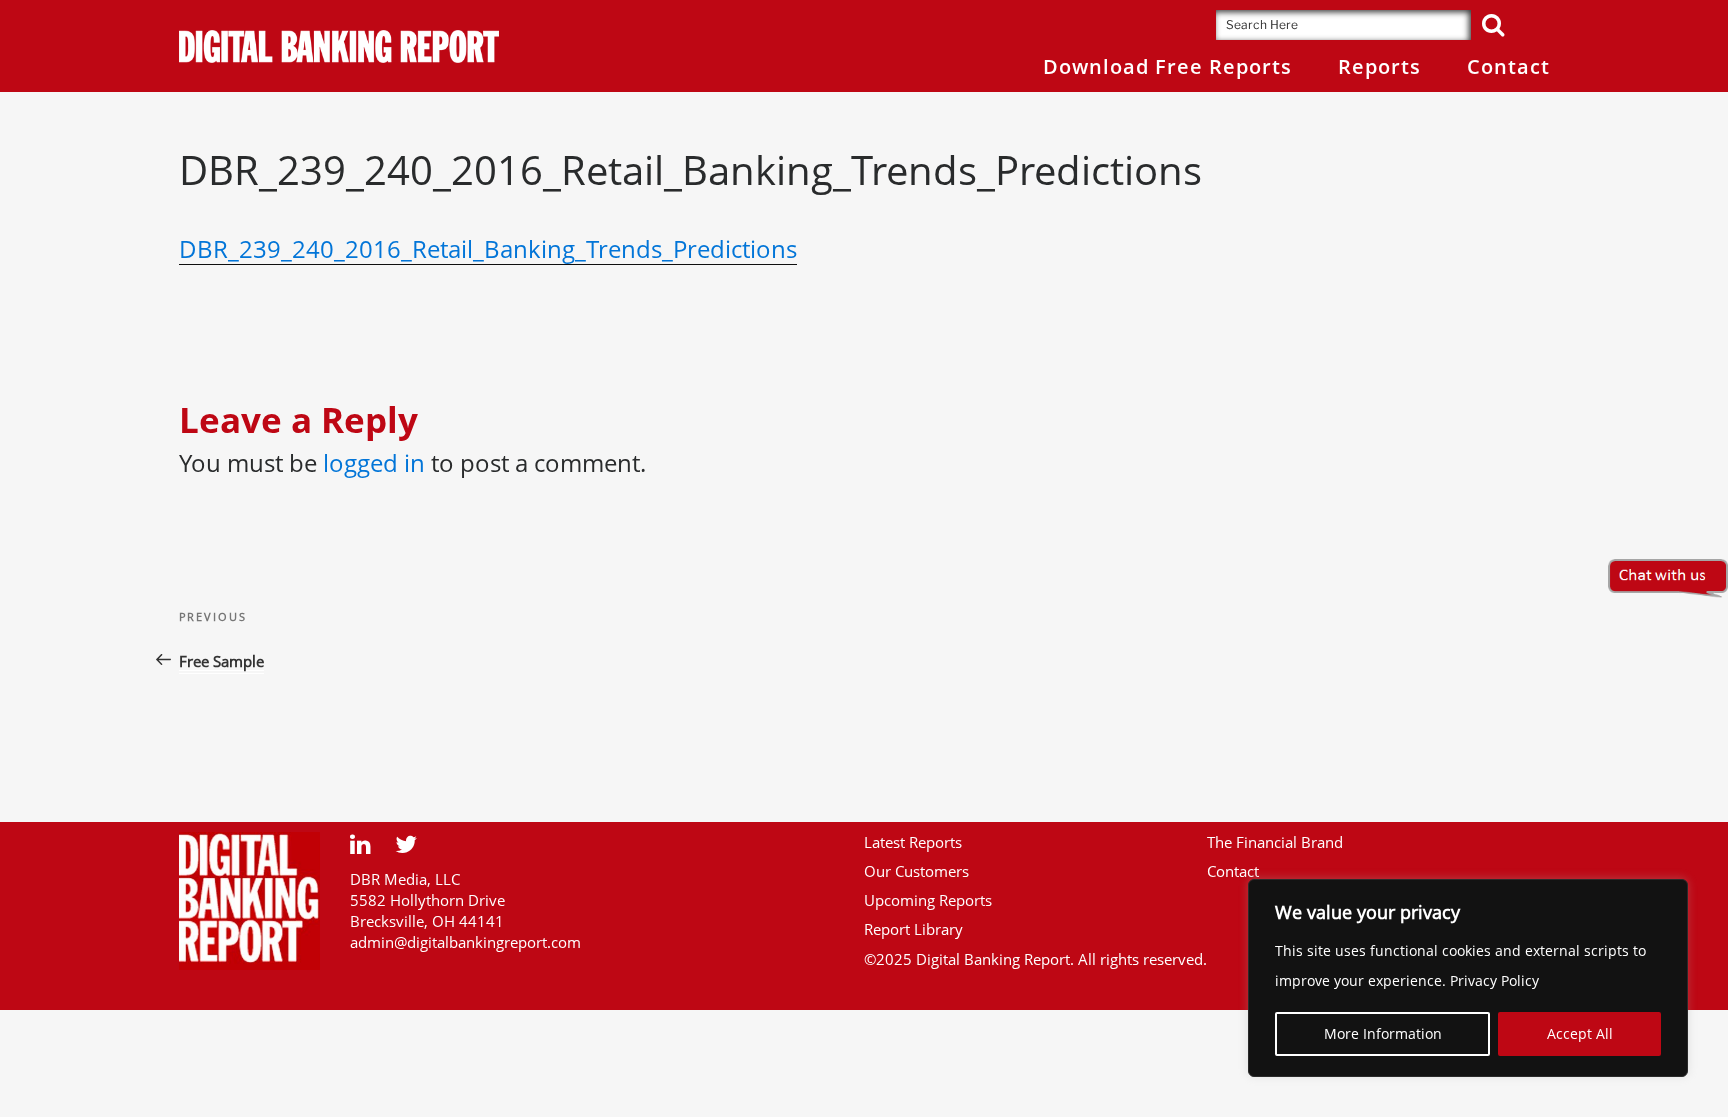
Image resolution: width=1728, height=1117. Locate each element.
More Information (1383, 1033)
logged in (374, 462)
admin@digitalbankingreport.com (465, 942)
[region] (1468, 978)
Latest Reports (913, 842)
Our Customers (916, 871)
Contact (1233, 871)
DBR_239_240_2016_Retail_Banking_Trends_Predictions (488, 248)
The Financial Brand (1275, 842)
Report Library (913, 929)
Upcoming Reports (928, 900)
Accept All (1580, 1033)
